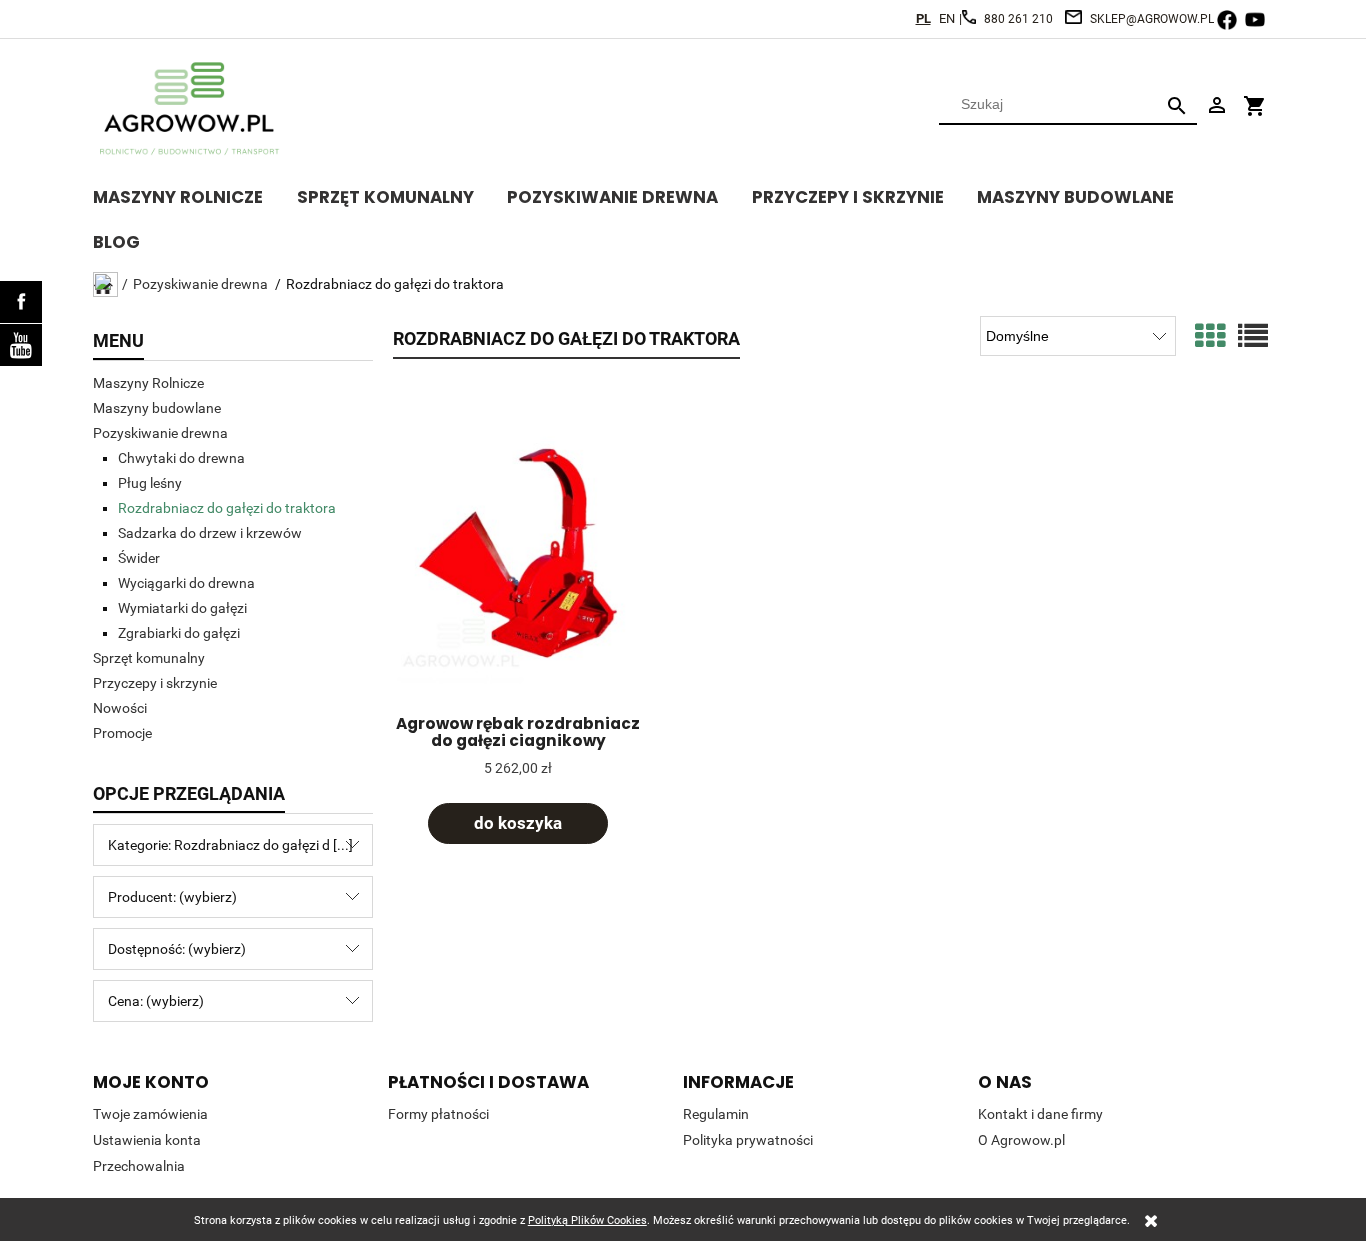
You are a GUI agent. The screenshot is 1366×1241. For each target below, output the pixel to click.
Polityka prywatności (748, 1140)
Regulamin (716, 1114)
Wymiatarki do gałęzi (182, 608)
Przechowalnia (139, 1166)
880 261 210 (1018, 19)
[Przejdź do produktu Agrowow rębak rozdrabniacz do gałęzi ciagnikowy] (518, 552)
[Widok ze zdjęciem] (1210, 336)
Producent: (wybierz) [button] (172, 897)
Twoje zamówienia (150, 1114)
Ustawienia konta (147, 1140)
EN (947, 18)
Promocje (122, 733)
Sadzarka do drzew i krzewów (210, 533)
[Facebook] (21, 302)
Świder (139, 558)
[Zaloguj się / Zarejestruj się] (1217, 104)
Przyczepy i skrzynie (155, 683)
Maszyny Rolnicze (148, 383)
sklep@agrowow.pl (1152, 19)
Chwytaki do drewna (181, 458)
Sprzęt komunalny (149, 658)
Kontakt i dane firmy (1040, 1114)
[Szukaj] (1177, 104)
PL (923, 18)
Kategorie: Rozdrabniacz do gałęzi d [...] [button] (230, 845)
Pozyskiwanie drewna (160, 433)
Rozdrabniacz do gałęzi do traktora (227, 508)
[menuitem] (195, 194)
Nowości (120, 708)
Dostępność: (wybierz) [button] (177, 949)
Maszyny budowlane (157, 408)
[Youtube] (21, 345)
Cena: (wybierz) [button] (156, 1001)
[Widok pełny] (1253, 336)
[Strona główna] (193, 109)
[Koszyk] (1255, 97)
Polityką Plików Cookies (587, 1220)
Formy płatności (438, 1114)
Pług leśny (150, 483)
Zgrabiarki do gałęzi (179, 633)
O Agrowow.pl (1021, 1140)
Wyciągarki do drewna (186, 583)
